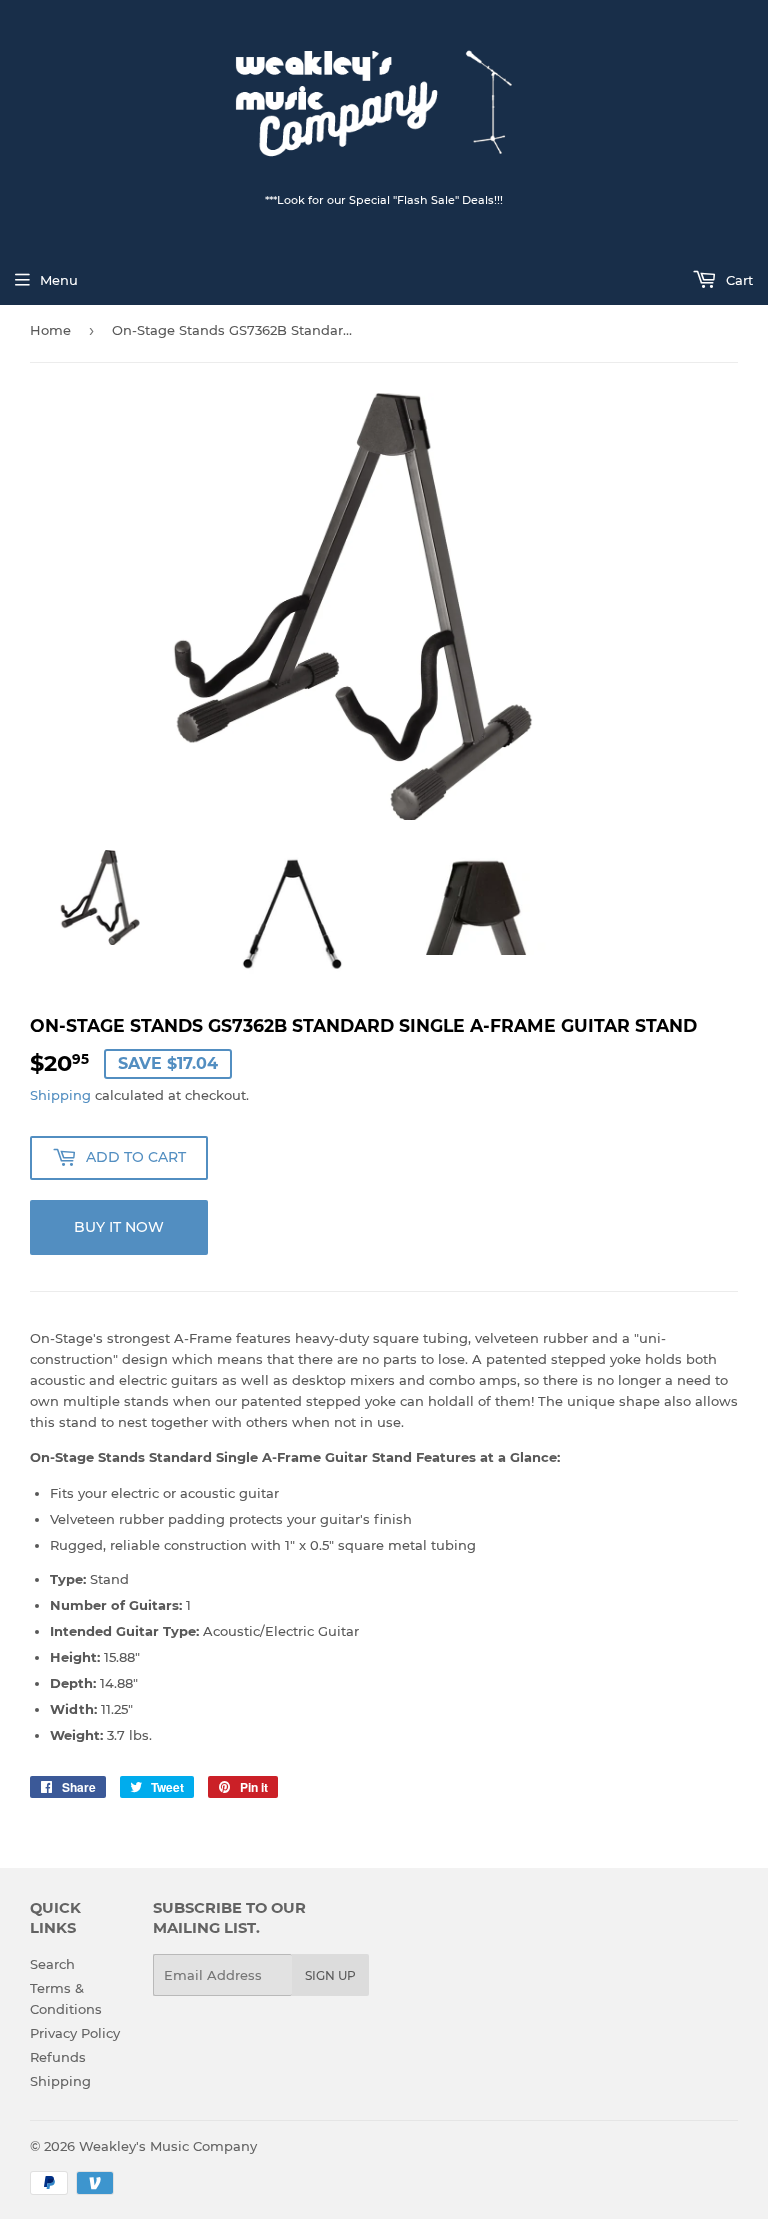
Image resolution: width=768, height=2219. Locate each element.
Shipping (60, 1095)
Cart (737, 280)
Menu (59, 280)
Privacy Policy (75, 2033)
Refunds (58, 2057)
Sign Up (330, 1975)
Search (52, 1964)
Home (50, 330)
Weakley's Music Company (168, 2146)
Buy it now (119, 1227)
